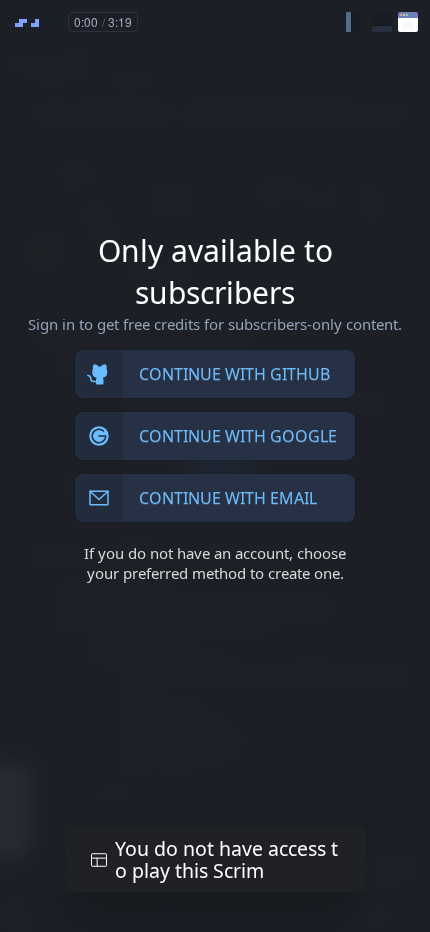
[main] (215, 466)
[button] (356, 22)
